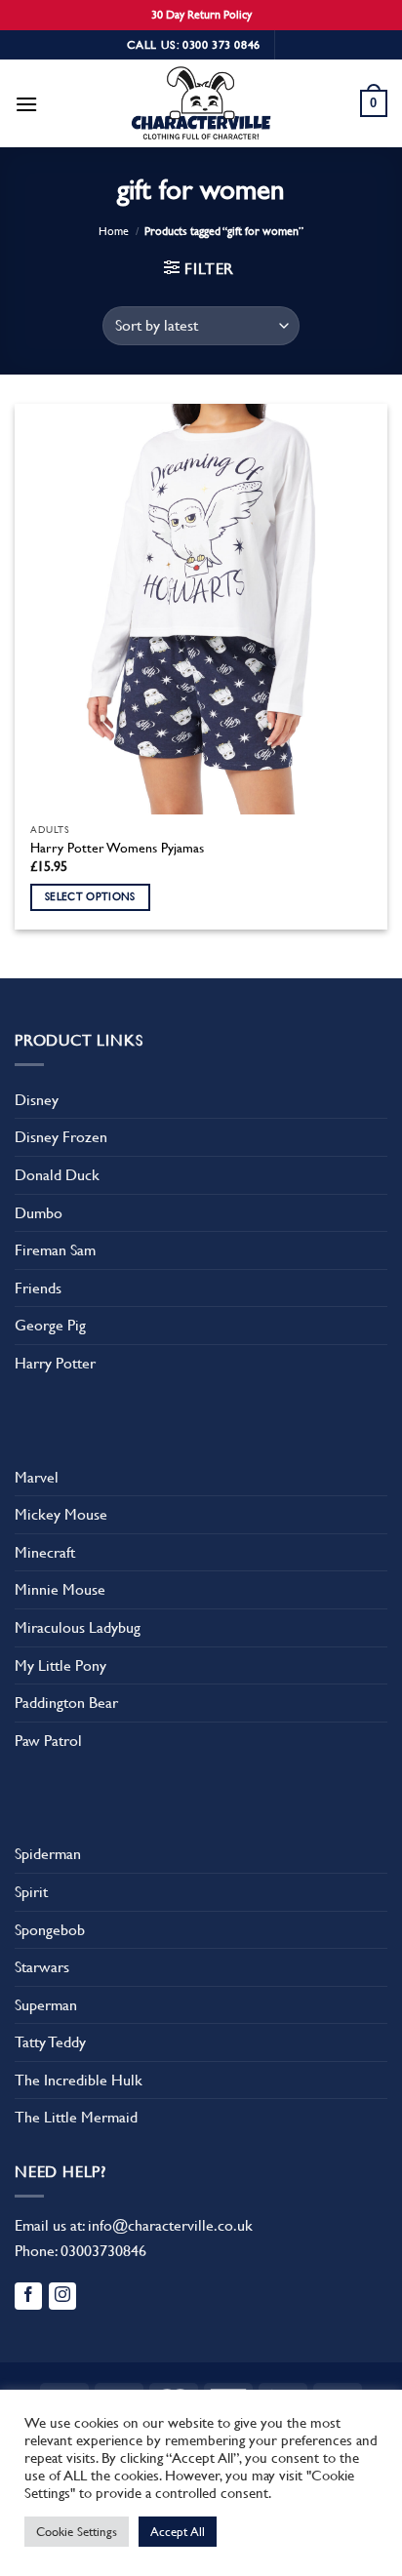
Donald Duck (57, 1175)
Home (114, 231)
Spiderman (48, 1854)
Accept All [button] (178, 2532)
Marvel (37, 1477)
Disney (37, 1100)
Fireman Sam (55, 1250)
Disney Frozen (61, 1137)
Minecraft (45, 1552)
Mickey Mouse (61, 1514)
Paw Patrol (48, 1741)
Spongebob (50, 1930)
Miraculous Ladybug (78, 1627)
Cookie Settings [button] (77, 2532)
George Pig (50, 1325)
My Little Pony (60, 1665)
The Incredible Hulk (79, 2080)
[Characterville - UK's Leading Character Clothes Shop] (201, 106)
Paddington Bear (66, 1703)
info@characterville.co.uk (170, 2225)
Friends (38, 1288)
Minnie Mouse (60, 1589)
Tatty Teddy (50, 2042)
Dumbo (39, 1213)
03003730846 (103, 2251)
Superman (46, 2005)
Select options (90, 897)
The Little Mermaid (76, 2117)
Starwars (42, 1967)
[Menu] (26, 104)
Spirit (31, 1892)
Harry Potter (55, 1363)
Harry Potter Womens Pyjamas (117, 848)
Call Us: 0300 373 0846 (194, 45)
